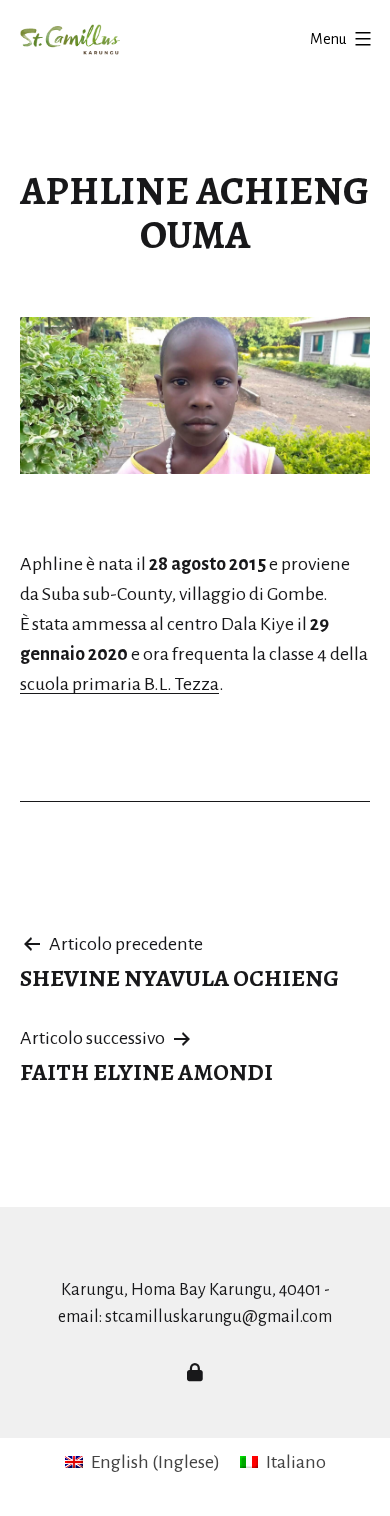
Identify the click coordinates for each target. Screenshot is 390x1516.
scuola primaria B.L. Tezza (119, 684)
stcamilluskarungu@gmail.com (218, 1317)
